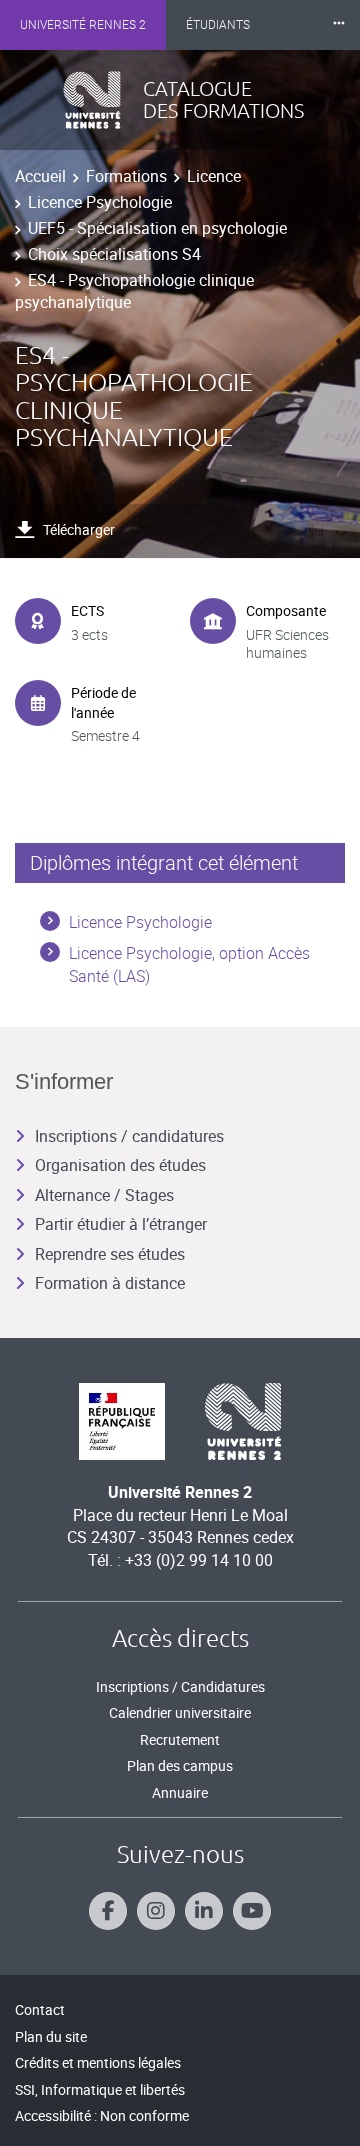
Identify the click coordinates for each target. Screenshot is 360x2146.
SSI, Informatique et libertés (100, 2089)
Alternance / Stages (104, 1195)
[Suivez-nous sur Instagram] (156, 1911)
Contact (40, 2009)
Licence (214, 176)
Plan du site (51, 2036)
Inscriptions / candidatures (129, 1136)
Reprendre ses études (110, 1254)
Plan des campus (180, 1765)
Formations (126, 176)
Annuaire (180, 1792)
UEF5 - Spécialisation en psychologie (157, 228)
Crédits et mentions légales (98, 2062)
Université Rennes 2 (83, 25)
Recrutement (180, 1739)
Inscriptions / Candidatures (180, 1686)
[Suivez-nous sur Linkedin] (204, 1911)
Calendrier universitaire (180, 1712)
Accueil (40, 176)
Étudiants (218, 25)
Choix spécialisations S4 (114, 254)
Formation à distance (110, 1283)
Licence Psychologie (100, 202)
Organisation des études (120, 1165)
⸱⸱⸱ (339, 24)
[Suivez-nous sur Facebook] (108, 1911)
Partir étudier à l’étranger (121, 1224)
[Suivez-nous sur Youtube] (252, 1911)
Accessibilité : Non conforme (102, 2115)
